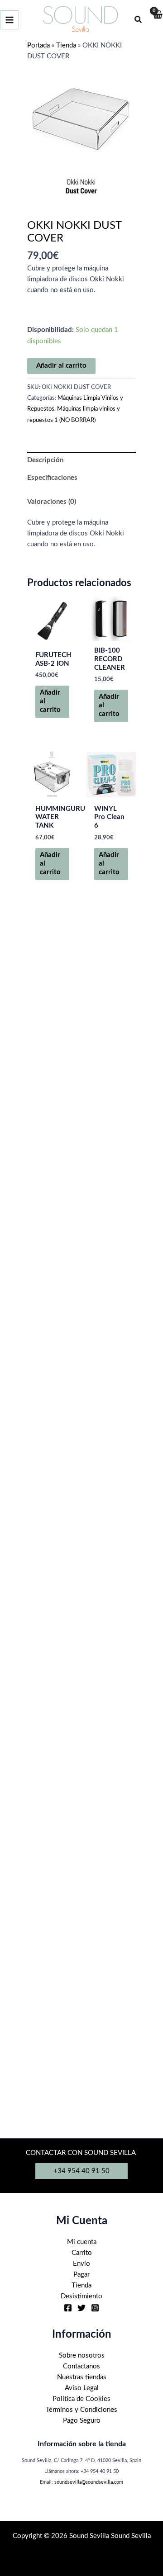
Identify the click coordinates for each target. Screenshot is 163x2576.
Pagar (81, 2275)
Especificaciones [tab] (52, 478)
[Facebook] (68, 2308)
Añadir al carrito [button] (50, 701)
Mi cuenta (82, 2242)
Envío (81, 2264)
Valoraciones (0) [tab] (52, 502)
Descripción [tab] (45, 460)
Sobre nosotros (82, 2356)
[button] (139, 20)
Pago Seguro (82, 2421)
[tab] (81, 490)
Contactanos (81, 2366)
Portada (38, 45)
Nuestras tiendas (82, 2377)
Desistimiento (81, 2296)
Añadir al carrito (61, 366)
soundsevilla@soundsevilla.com (89, 2482)
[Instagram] (95, 2308)
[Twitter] (81, 2308)
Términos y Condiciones (81, 2410)
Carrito (82, 2253)
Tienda (66, 45)
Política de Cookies (81, 2399)
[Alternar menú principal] (10, 20)
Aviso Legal (82, 2388)
